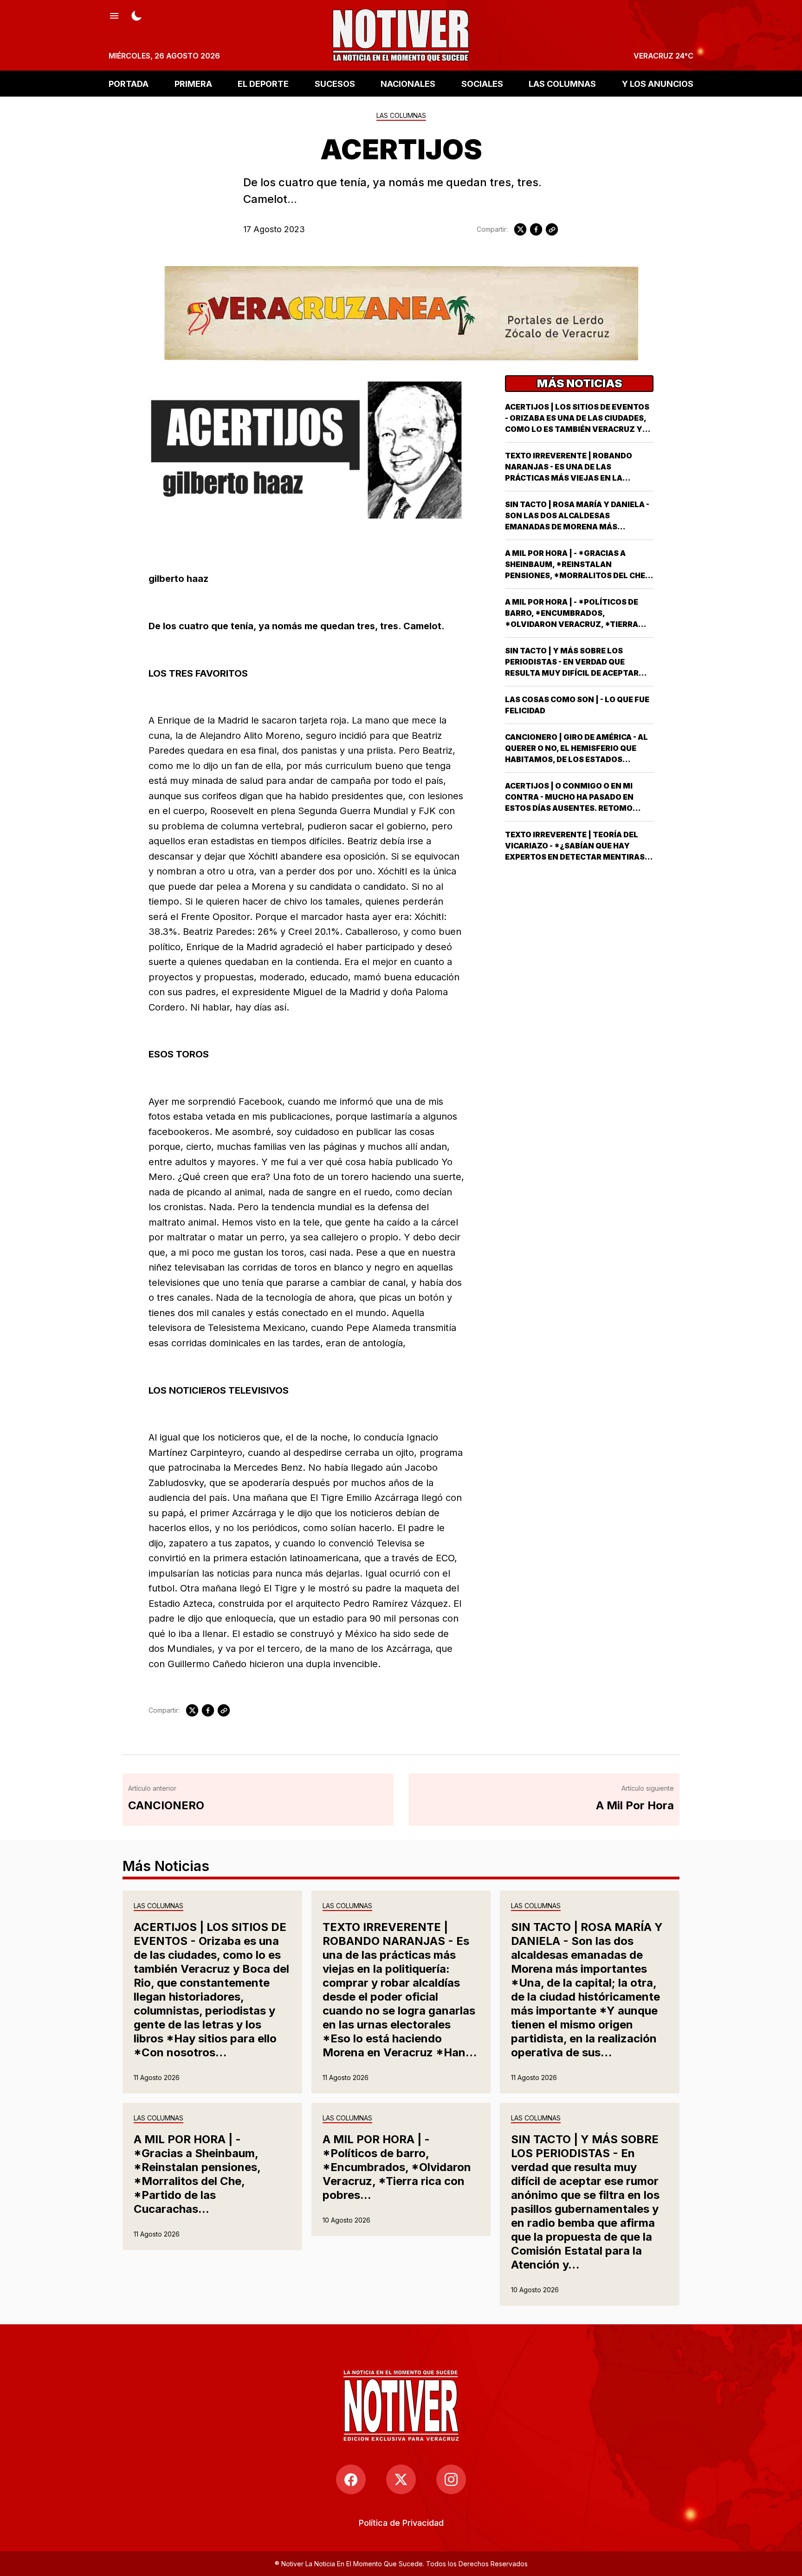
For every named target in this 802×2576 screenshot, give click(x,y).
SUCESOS (335, 83)
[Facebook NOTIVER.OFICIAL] (351, 2479)
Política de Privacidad (401, 2523)
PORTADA (129, 83)
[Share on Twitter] (520, 229)
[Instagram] (451, 2479)
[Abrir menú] (114, 15)
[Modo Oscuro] (136, 15)
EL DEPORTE (263, 83)
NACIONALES (408, 83)
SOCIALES (482, 83)
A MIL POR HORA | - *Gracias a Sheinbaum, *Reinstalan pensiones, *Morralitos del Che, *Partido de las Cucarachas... (197, 2174)
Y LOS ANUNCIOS (658, 83)
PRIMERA (193, 83)
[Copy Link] (552, 229)
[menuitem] (401, 2523)
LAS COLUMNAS (562, 83)
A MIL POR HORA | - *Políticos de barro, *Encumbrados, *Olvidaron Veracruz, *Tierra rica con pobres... (397, 2167)
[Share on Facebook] (536, 229)
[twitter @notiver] (401, 2479)
